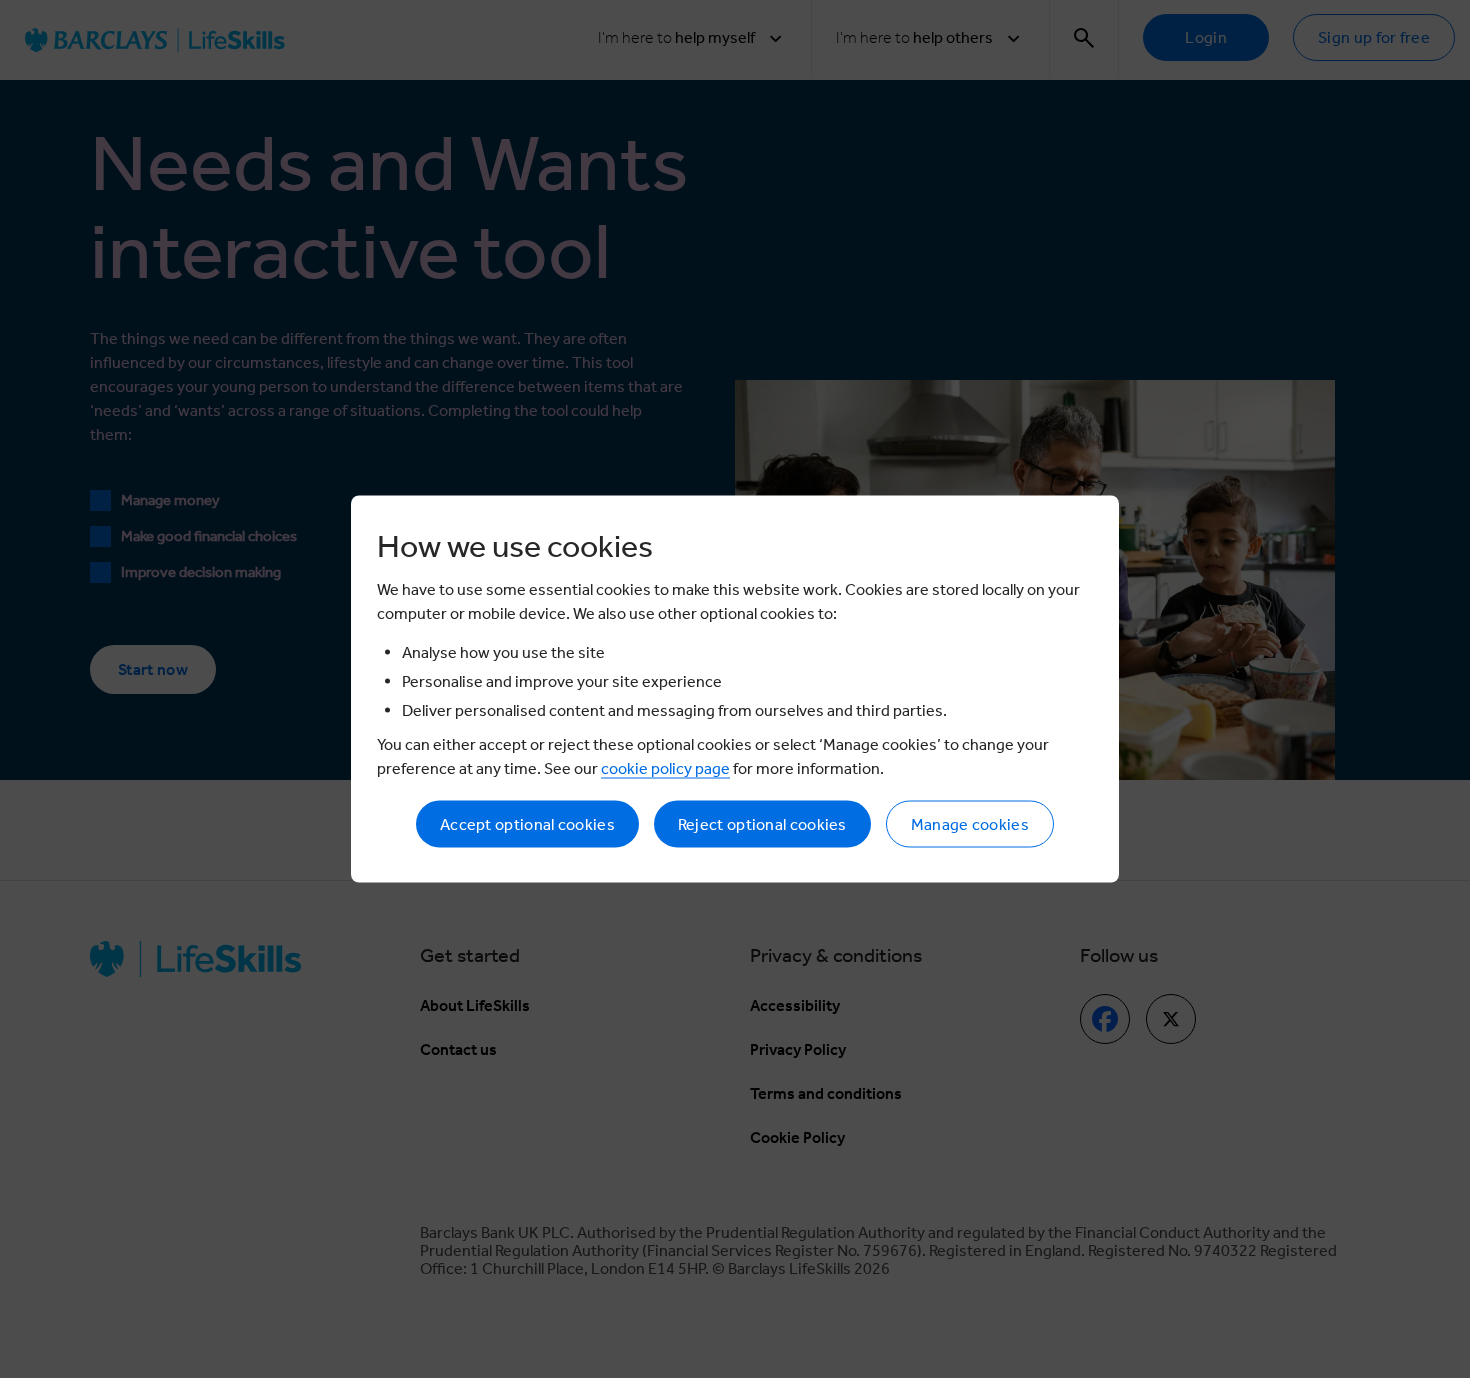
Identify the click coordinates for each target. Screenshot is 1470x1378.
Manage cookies (970, 824)
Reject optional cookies (762, 824)
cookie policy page (665, 768)
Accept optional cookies (527, 824)
